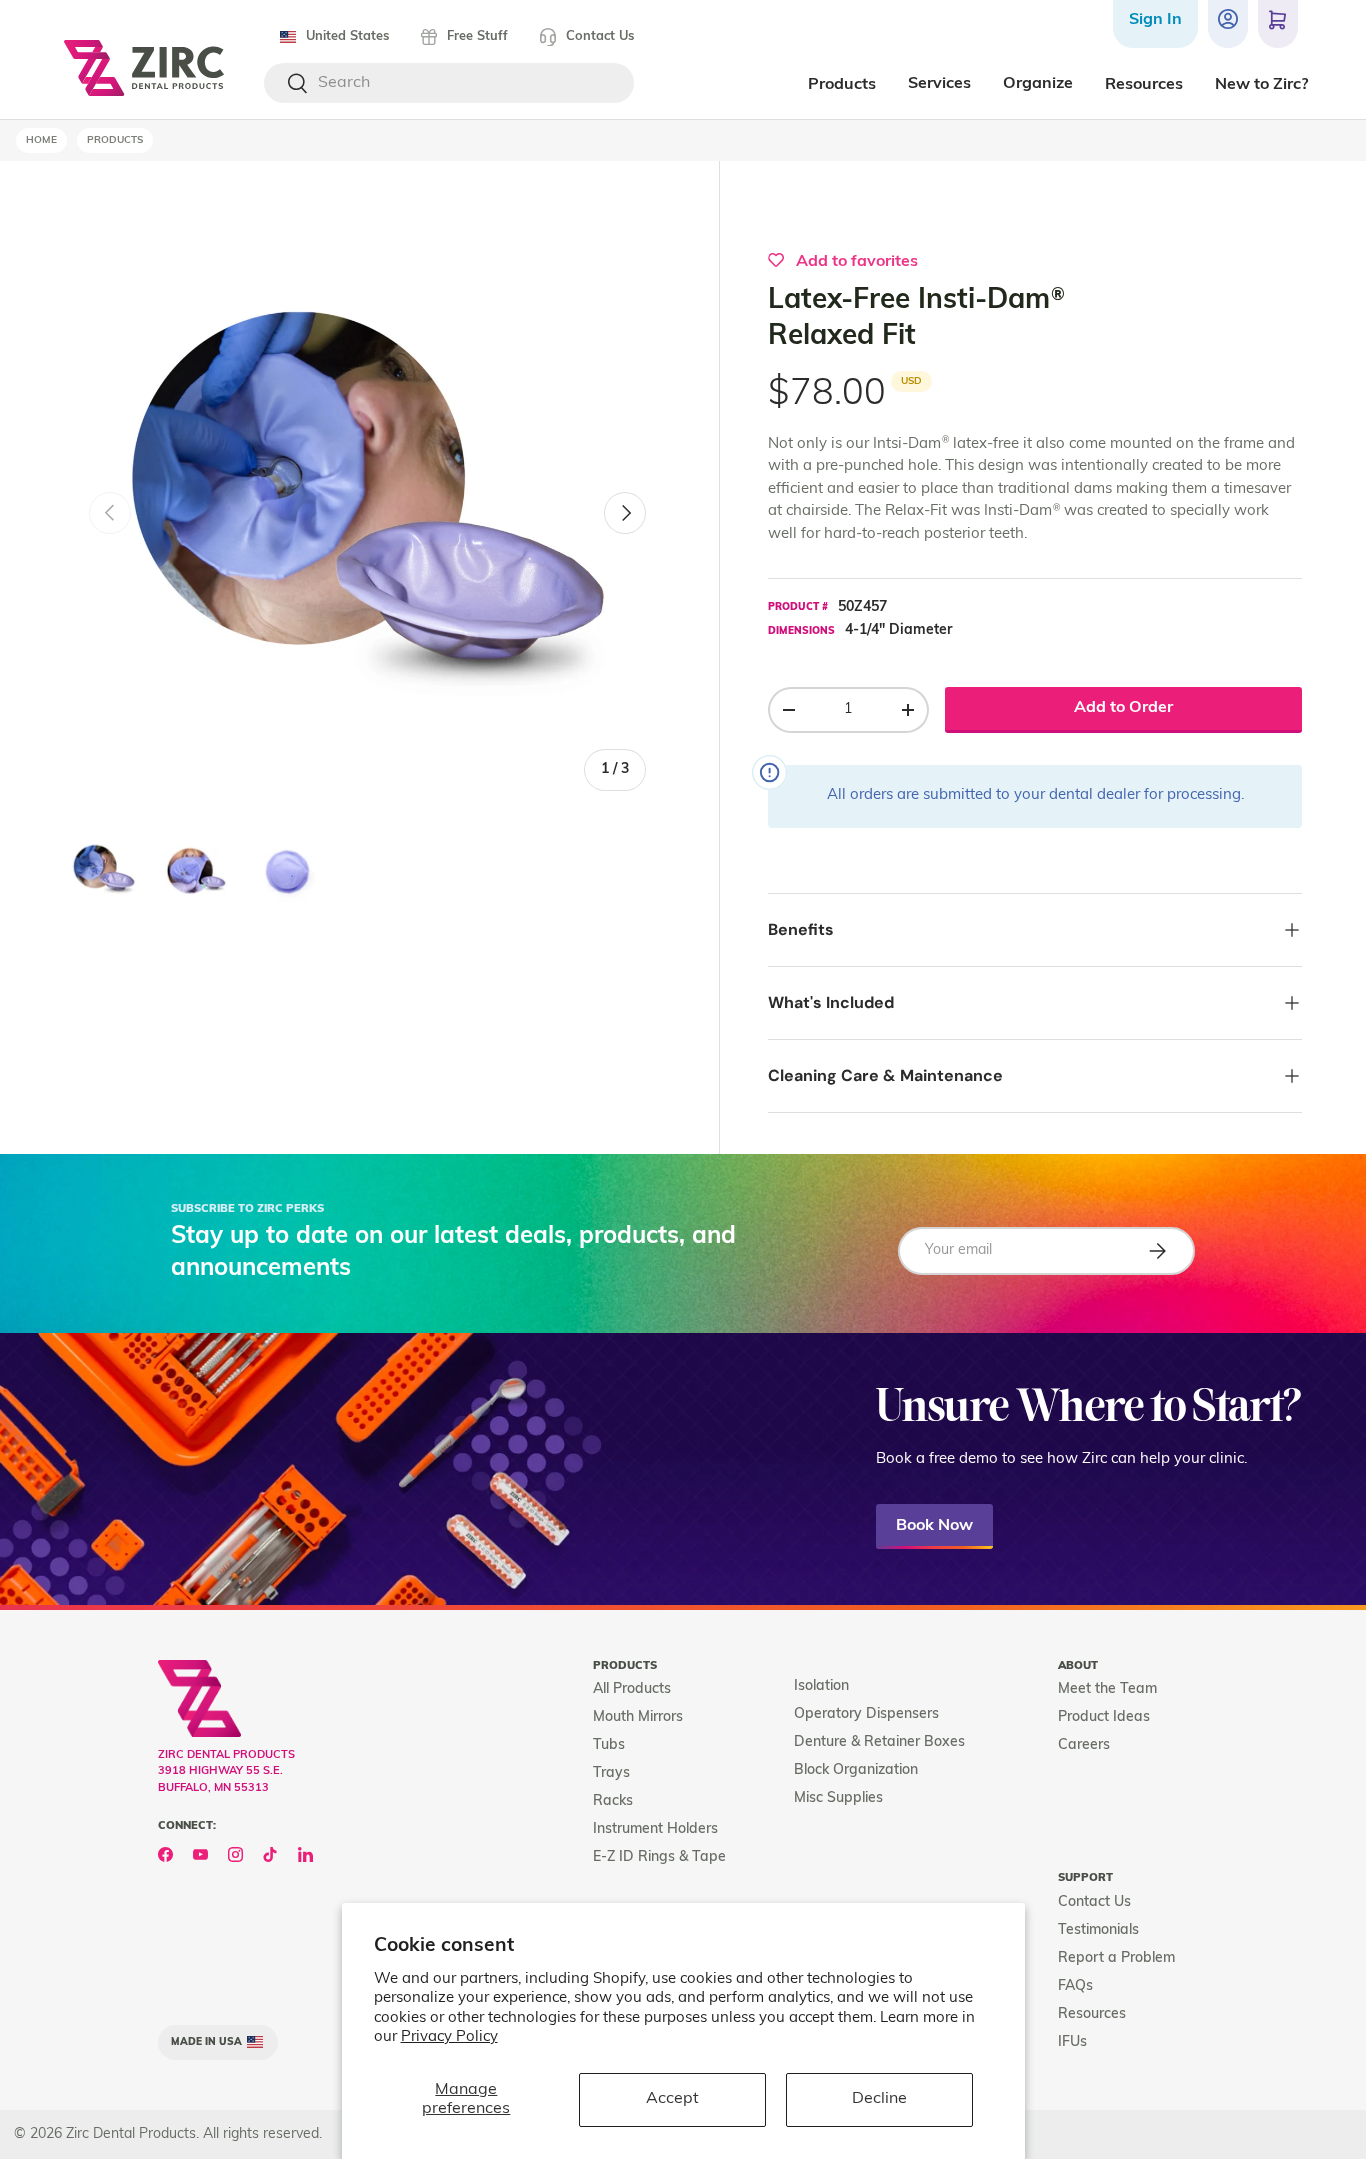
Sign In (1155, 20)
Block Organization (856, 1770)
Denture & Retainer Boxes (879, 1742)
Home (41, 140)
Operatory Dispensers (866, 1714)
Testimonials (1098, 1930)
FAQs (1075, 1986)
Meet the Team (1107, 1689)
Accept (672, 2099)
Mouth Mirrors (638, 1717)
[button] (1278, 24)
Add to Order (1123, 708)
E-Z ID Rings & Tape (659, 1857)
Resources (1092, 2014)
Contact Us (600, 36)
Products (115, 140)
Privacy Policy (449, 2037)
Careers (1084, 1745)
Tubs (609, 1745)
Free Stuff (477, 36)
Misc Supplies (838, 1798)
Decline (879, 2099)
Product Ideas (1104, 1717)
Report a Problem (1116, 1958)
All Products (632, 1689)
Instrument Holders (655, 1829)
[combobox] (449, 83)
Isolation (821, 1686)
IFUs (1072, 2042)
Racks (613, 1801)
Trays (611, 1773)
